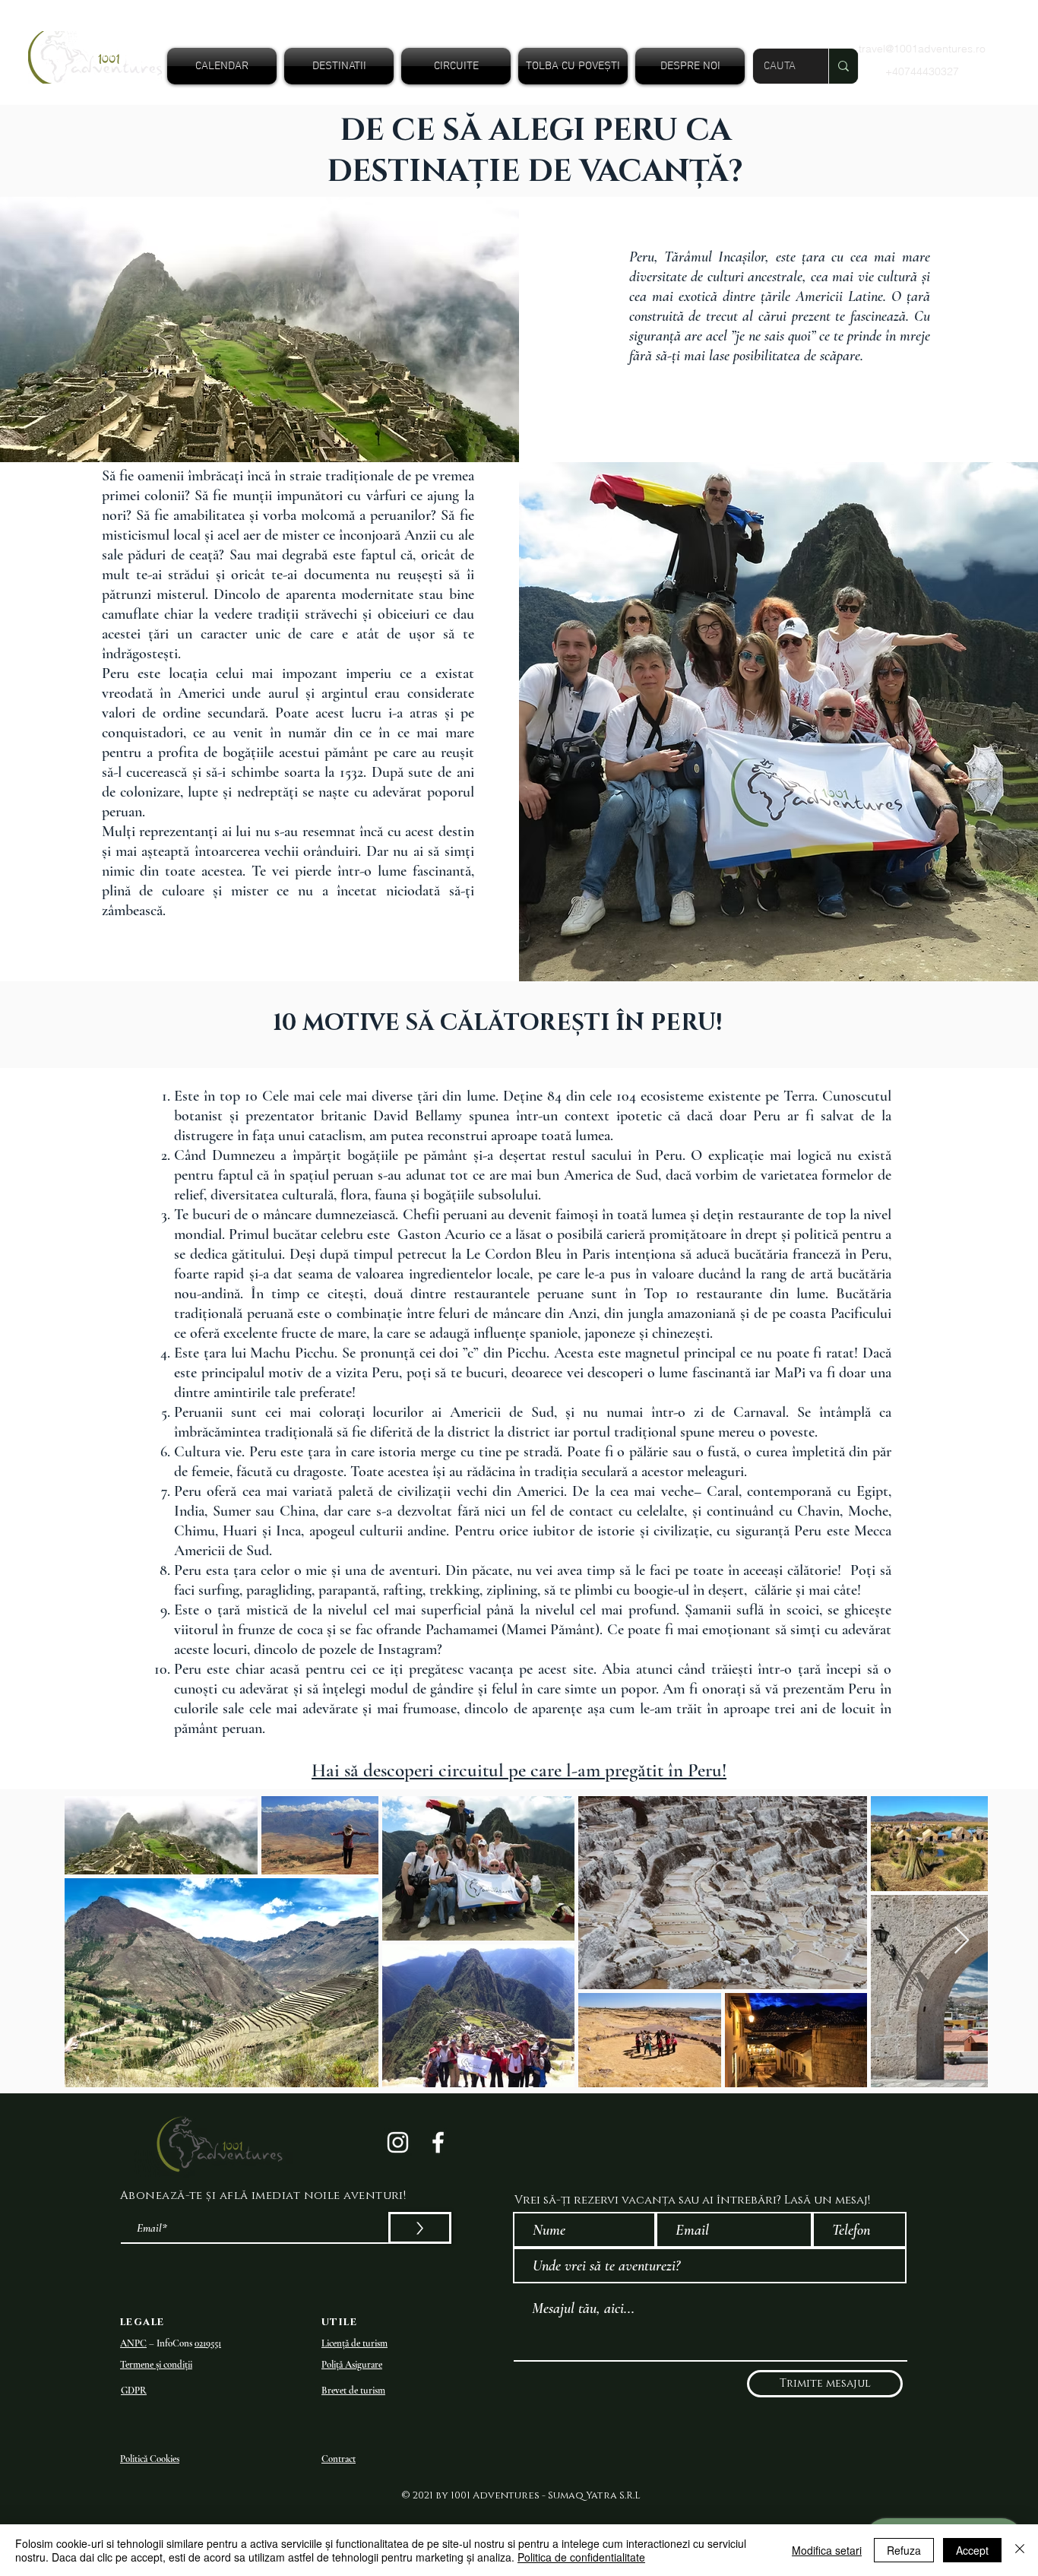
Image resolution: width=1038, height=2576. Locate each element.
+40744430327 (922, 71)
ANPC (133, 2343)
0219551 (208, 2343)
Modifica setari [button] (827, 2550)
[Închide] (1020, 2550)
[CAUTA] (843, 66)
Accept (972, 2550)
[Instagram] (398, 2142)
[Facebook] (438, 2142)
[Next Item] (962, 1941)
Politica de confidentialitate (581, 2557)
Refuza (904, 2550)
